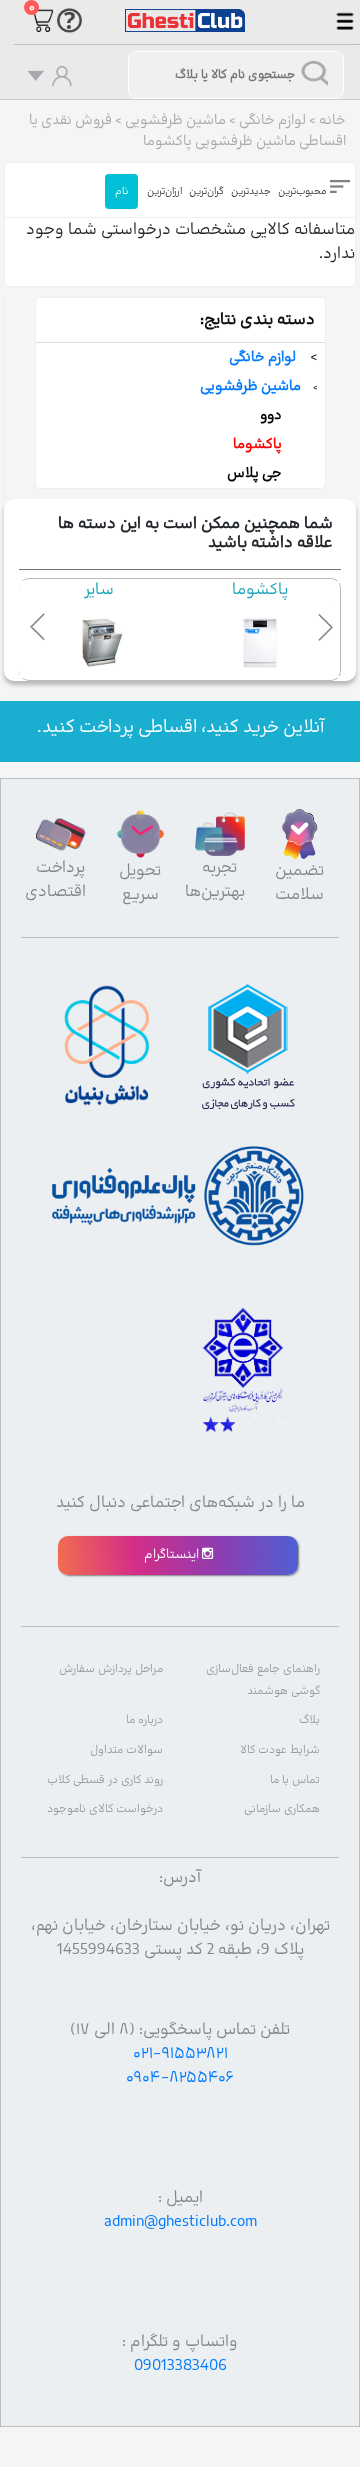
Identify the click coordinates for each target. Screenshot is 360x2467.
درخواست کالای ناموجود (105, 1809)
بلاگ (309, 1720)
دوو (271, 415)
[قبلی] (39, 623)
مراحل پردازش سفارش (111, 1669)
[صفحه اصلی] (185, 11)
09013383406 (180, 2366)
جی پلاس (254, 473)
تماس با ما (295, 1780)
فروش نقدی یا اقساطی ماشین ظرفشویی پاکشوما (187, 131)
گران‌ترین (206, 191)
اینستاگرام (173, 1555)
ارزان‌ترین (164, 191)
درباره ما (144, 1720)
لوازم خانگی (272, 120)
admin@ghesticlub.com (180, 2222)
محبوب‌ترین (302, 191)
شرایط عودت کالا (280, 1750)
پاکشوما (257, 444)
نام (121, 191)
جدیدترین (251, 191)
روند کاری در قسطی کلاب (105, 1780)
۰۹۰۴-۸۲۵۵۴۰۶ (180, 2078)
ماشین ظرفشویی (175, 120)
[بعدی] (321, 623)
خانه (332, 120)
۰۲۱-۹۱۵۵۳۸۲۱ (180, 2054)
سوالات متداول (126, 1750)
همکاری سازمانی (282, 1809)
